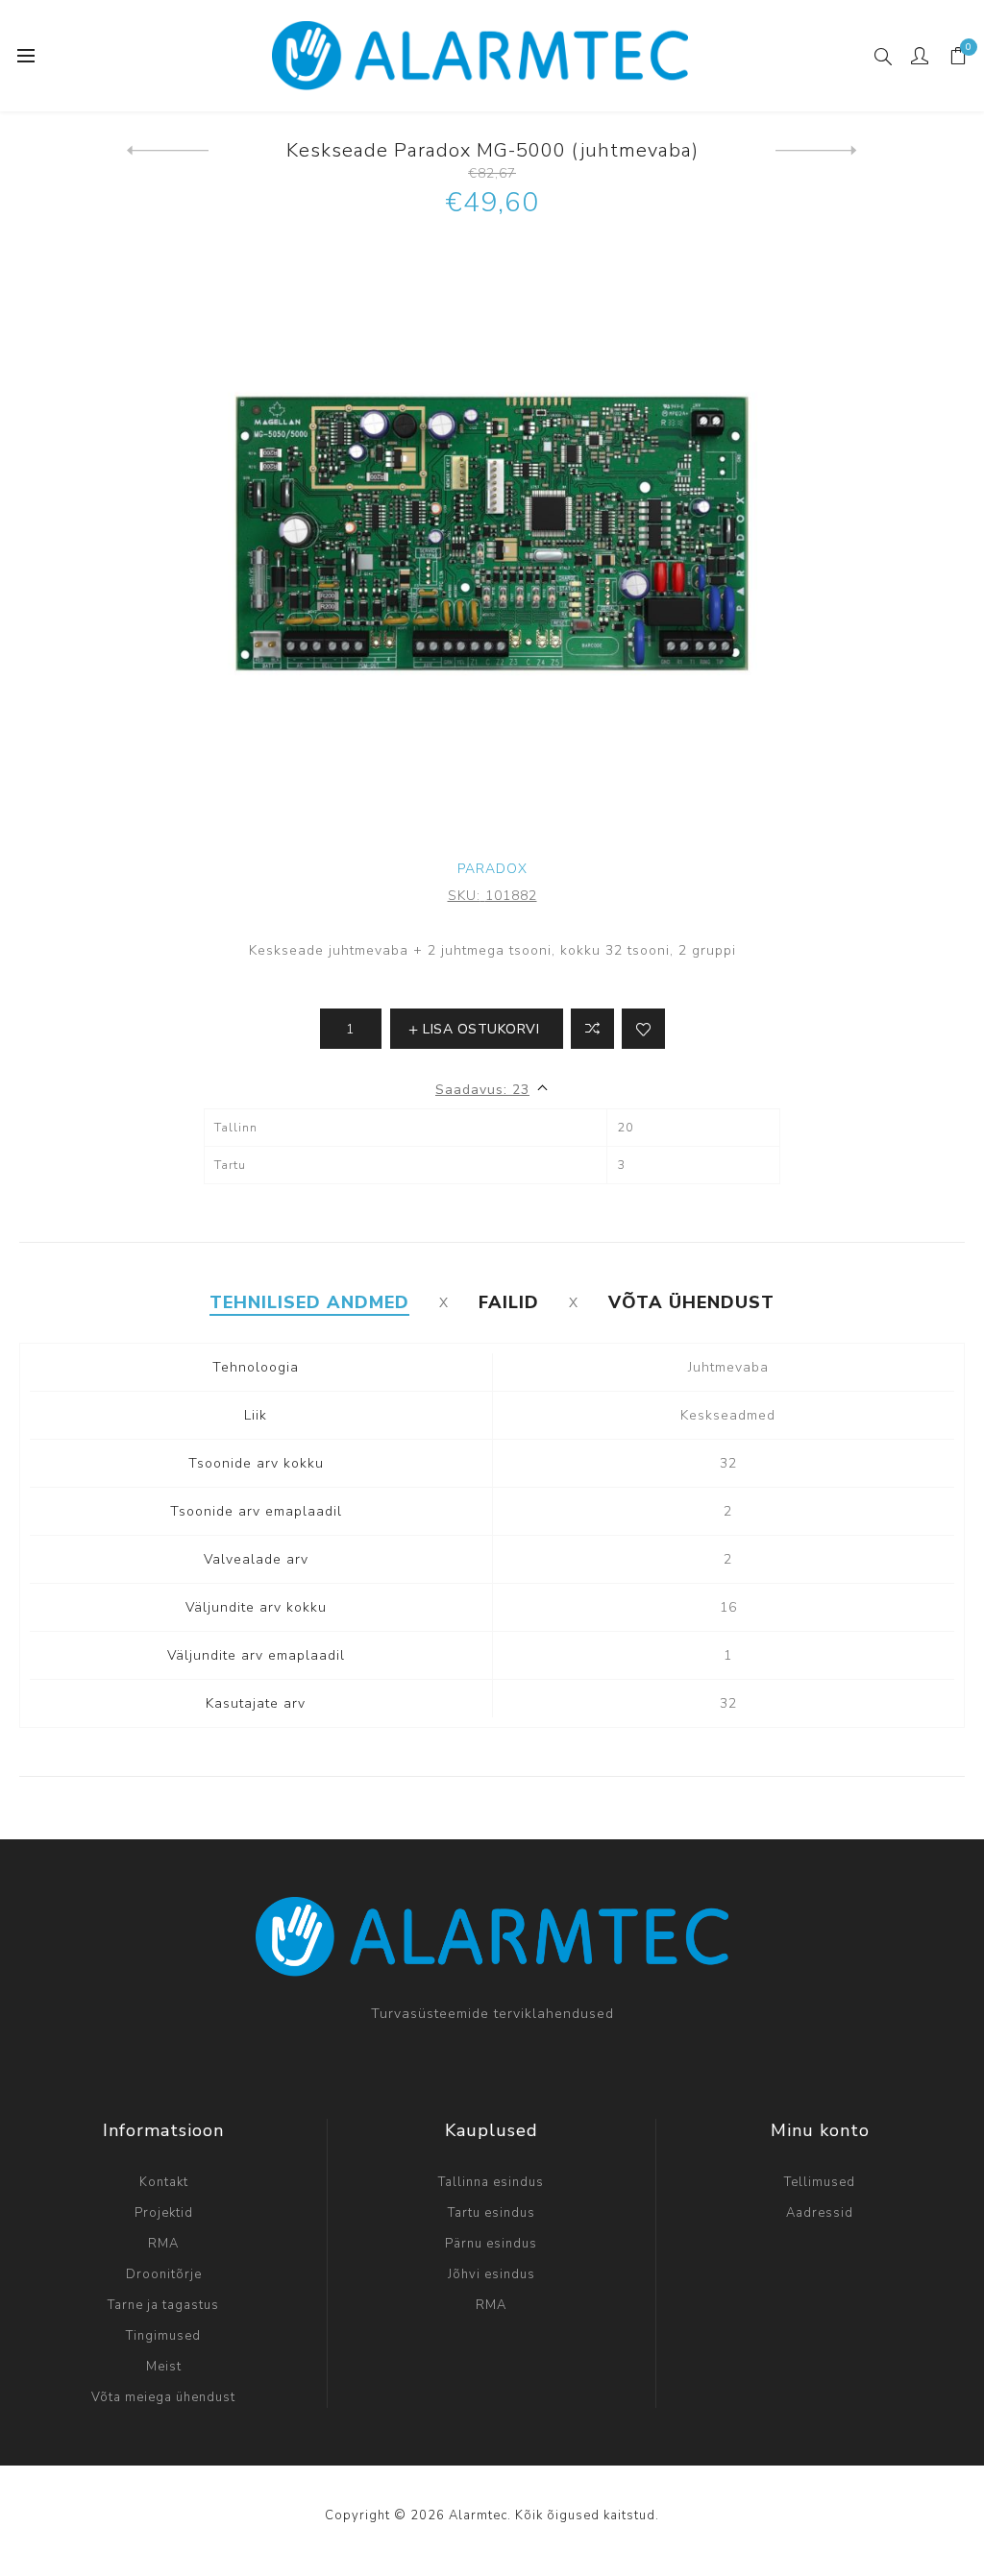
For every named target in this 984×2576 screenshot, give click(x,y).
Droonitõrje (164, 2274)
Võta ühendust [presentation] (691, 1302)
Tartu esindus (492, 2213)
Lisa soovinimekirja (643, 1029)
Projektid (164, 2213)
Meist (164, 2367)
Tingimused (163, 2336)
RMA (163, 2244)
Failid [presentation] (509, 1302)
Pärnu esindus (491, 2244)
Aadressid (820, 2213)
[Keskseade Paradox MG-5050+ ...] (816, 151)
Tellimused (820, 2182)
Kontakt (164, 2182)
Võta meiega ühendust (163, 2397)
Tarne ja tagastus (163, 2305)
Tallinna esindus (491, 2182)
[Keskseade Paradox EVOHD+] (168, 151)
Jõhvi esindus (492, 2274)
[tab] (309, 1302)
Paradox (492, 869)
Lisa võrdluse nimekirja (592, 1029)
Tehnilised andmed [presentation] (309, 1302)
